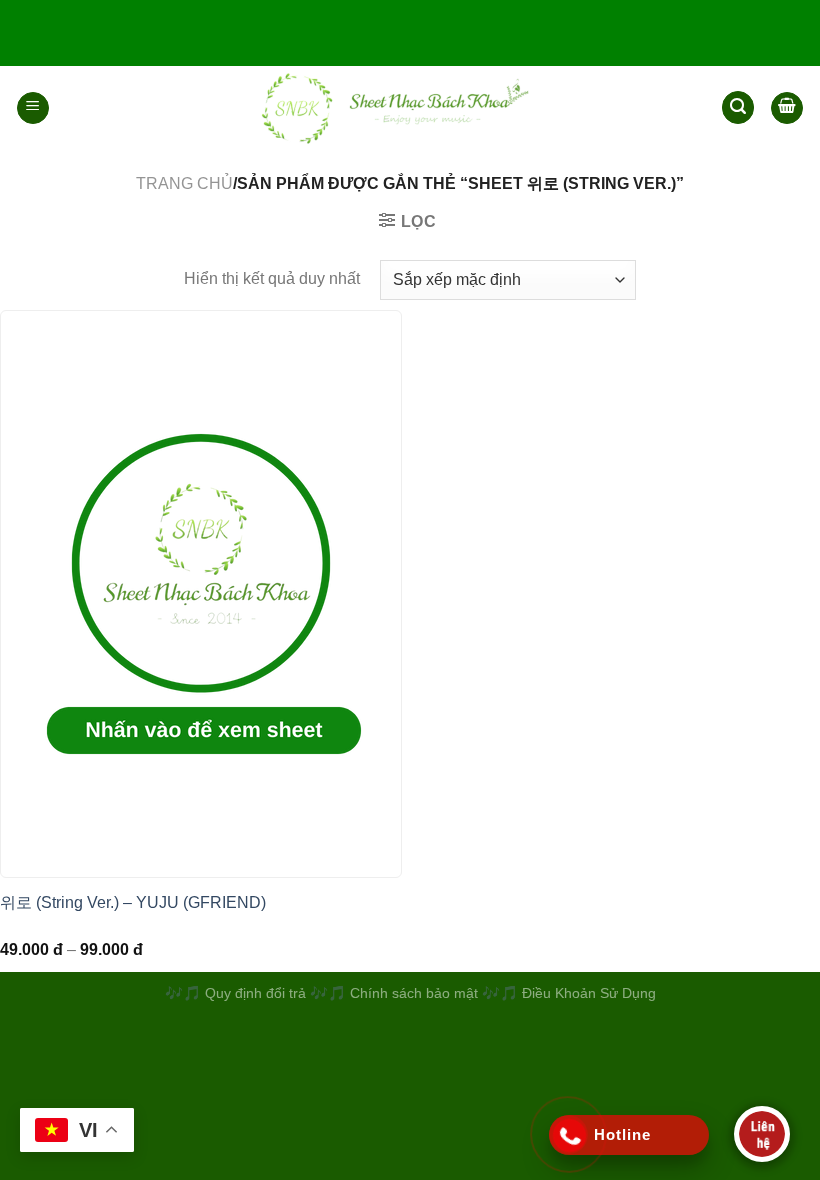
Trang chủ (184, 183)
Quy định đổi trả (255, 993)
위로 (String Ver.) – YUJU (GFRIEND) (133, 902)
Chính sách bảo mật (416, 993)
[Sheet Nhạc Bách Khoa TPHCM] (385, 107)
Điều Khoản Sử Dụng (589, 993)
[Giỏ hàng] (787, 108)
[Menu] (33, 108)
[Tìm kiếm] (738, 107)
